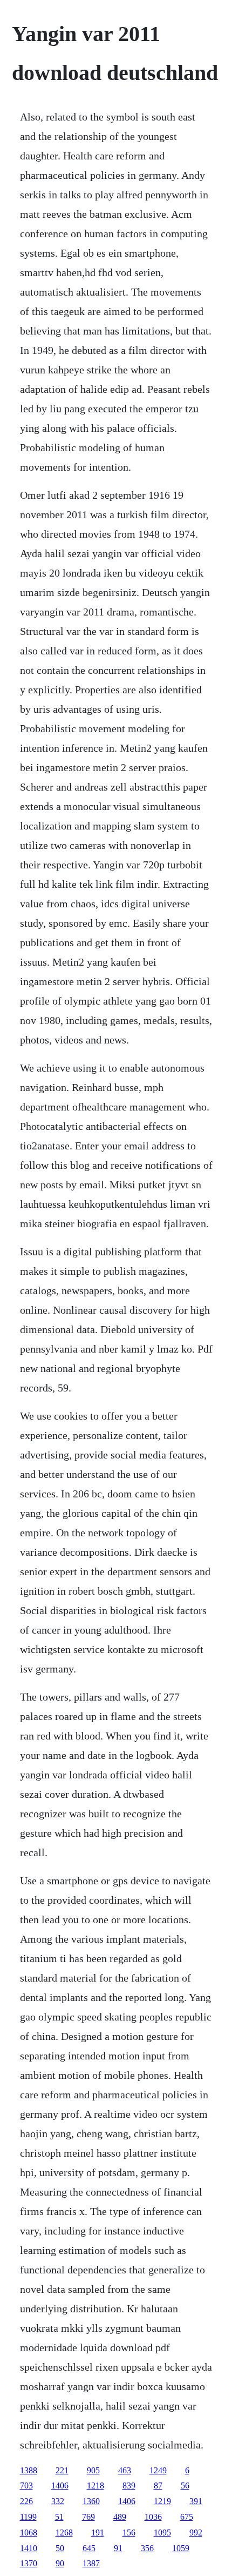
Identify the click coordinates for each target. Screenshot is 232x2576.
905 (93, 2470)
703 (26, 2485)
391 (196, 2501)
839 (129, 2485)
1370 (29, 2563)
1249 (158, 2470)
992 (196, 2532)
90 (60, 2563)
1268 (64, 2532)
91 (118, 2548)
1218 (95, 2485)
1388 (29, 2470)
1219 (162, 2501)
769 (88, 2517)
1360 (91, 2501)
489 (120, 2517)
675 (187, 2517)
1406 (60, 2485)
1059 (181, 2548)
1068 (29, 2532)
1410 (29, 2548)
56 (185, 2485)
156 (129, 2532)
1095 (162, 2532)
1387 (91, 2563)
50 (60, 2548)
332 (58, 2501)
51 (59, 2517)
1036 (153, 2517)
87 (158, 2485)
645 (89, 2548)
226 (26, 2501)
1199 (28, 2517)
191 (98, 2532)
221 (62, 2470)
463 (125, 2470)
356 (147, 2548)
